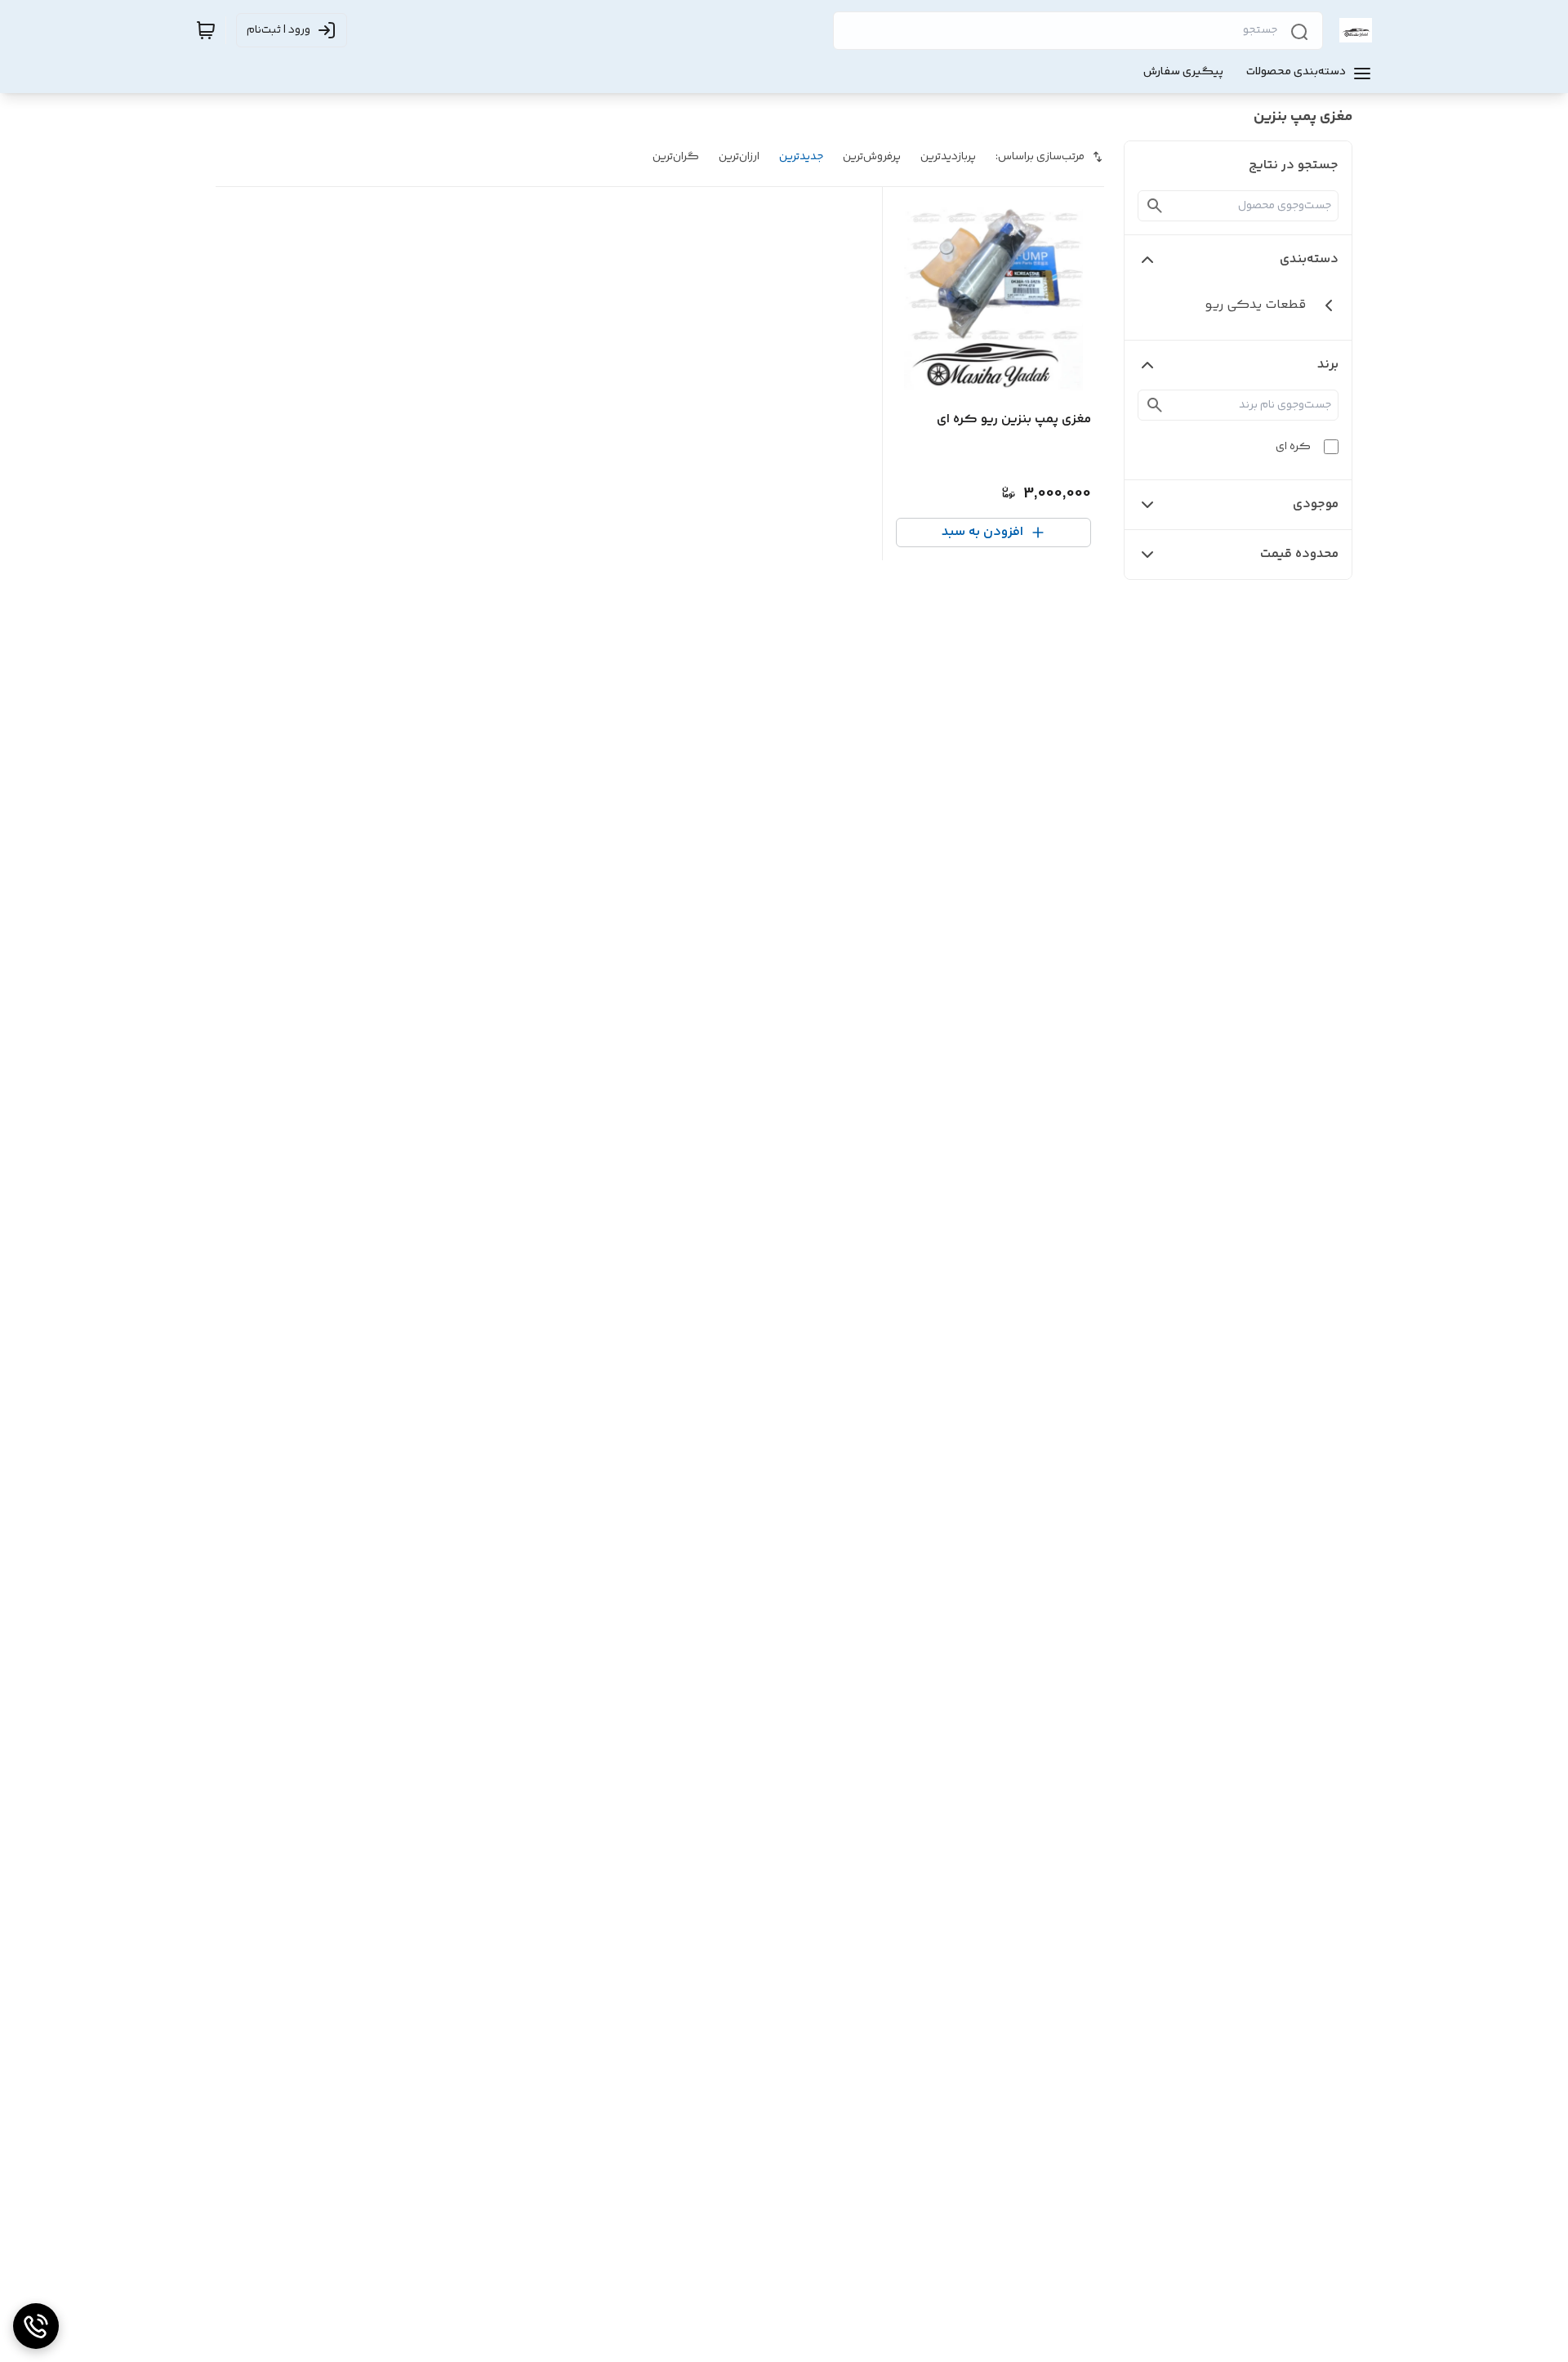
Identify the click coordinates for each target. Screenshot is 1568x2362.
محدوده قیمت (1299, 554)
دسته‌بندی (1309, 259)
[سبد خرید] (206, 30)
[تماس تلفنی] (36, 2326)
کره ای (1293, 447)
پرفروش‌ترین (872, 157)
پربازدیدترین (948, 157)
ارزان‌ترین (739, 157)
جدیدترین (801, 157)
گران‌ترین (676, 157)
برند (1328, 365)
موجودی (1316, 504)
